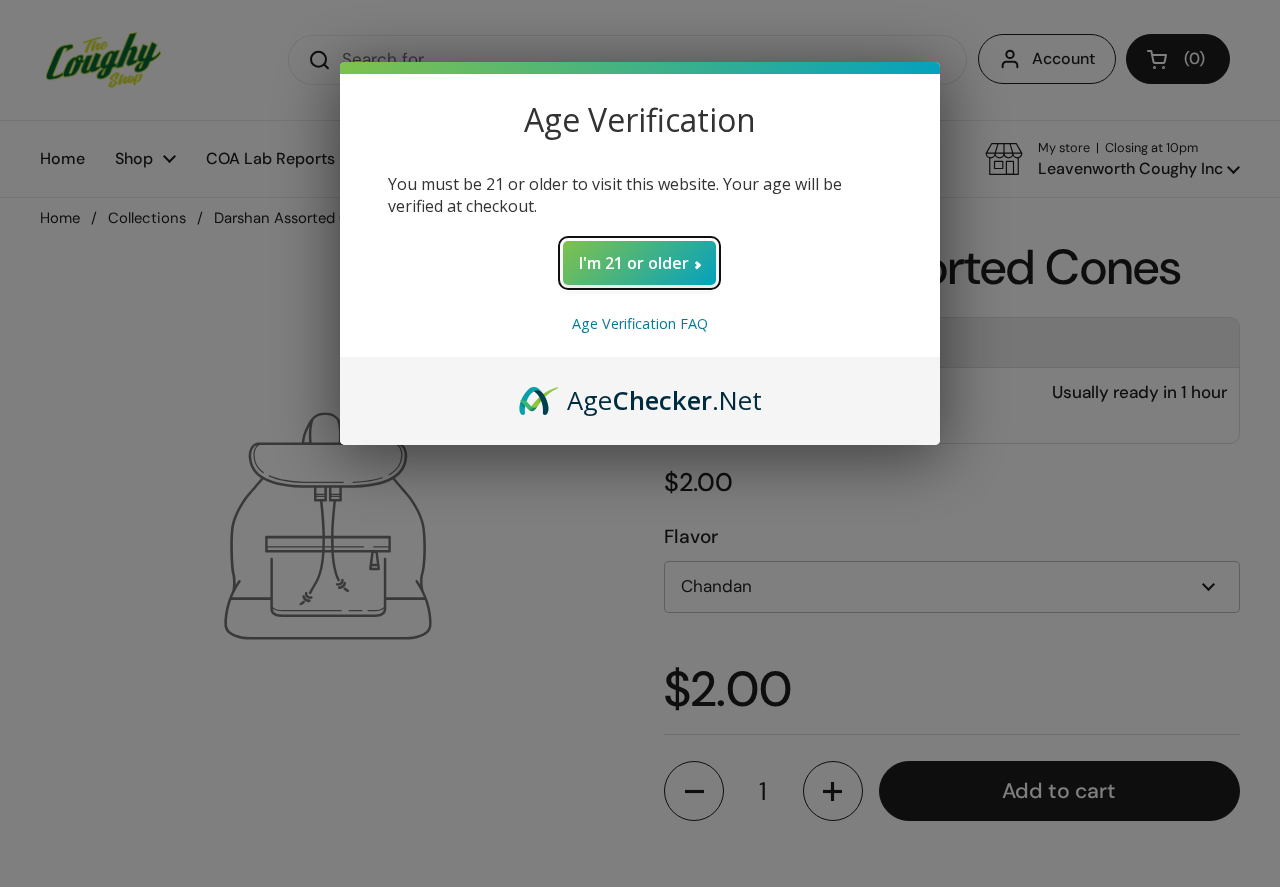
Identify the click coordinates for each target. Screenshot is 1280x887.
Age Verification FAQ (640, 323)
